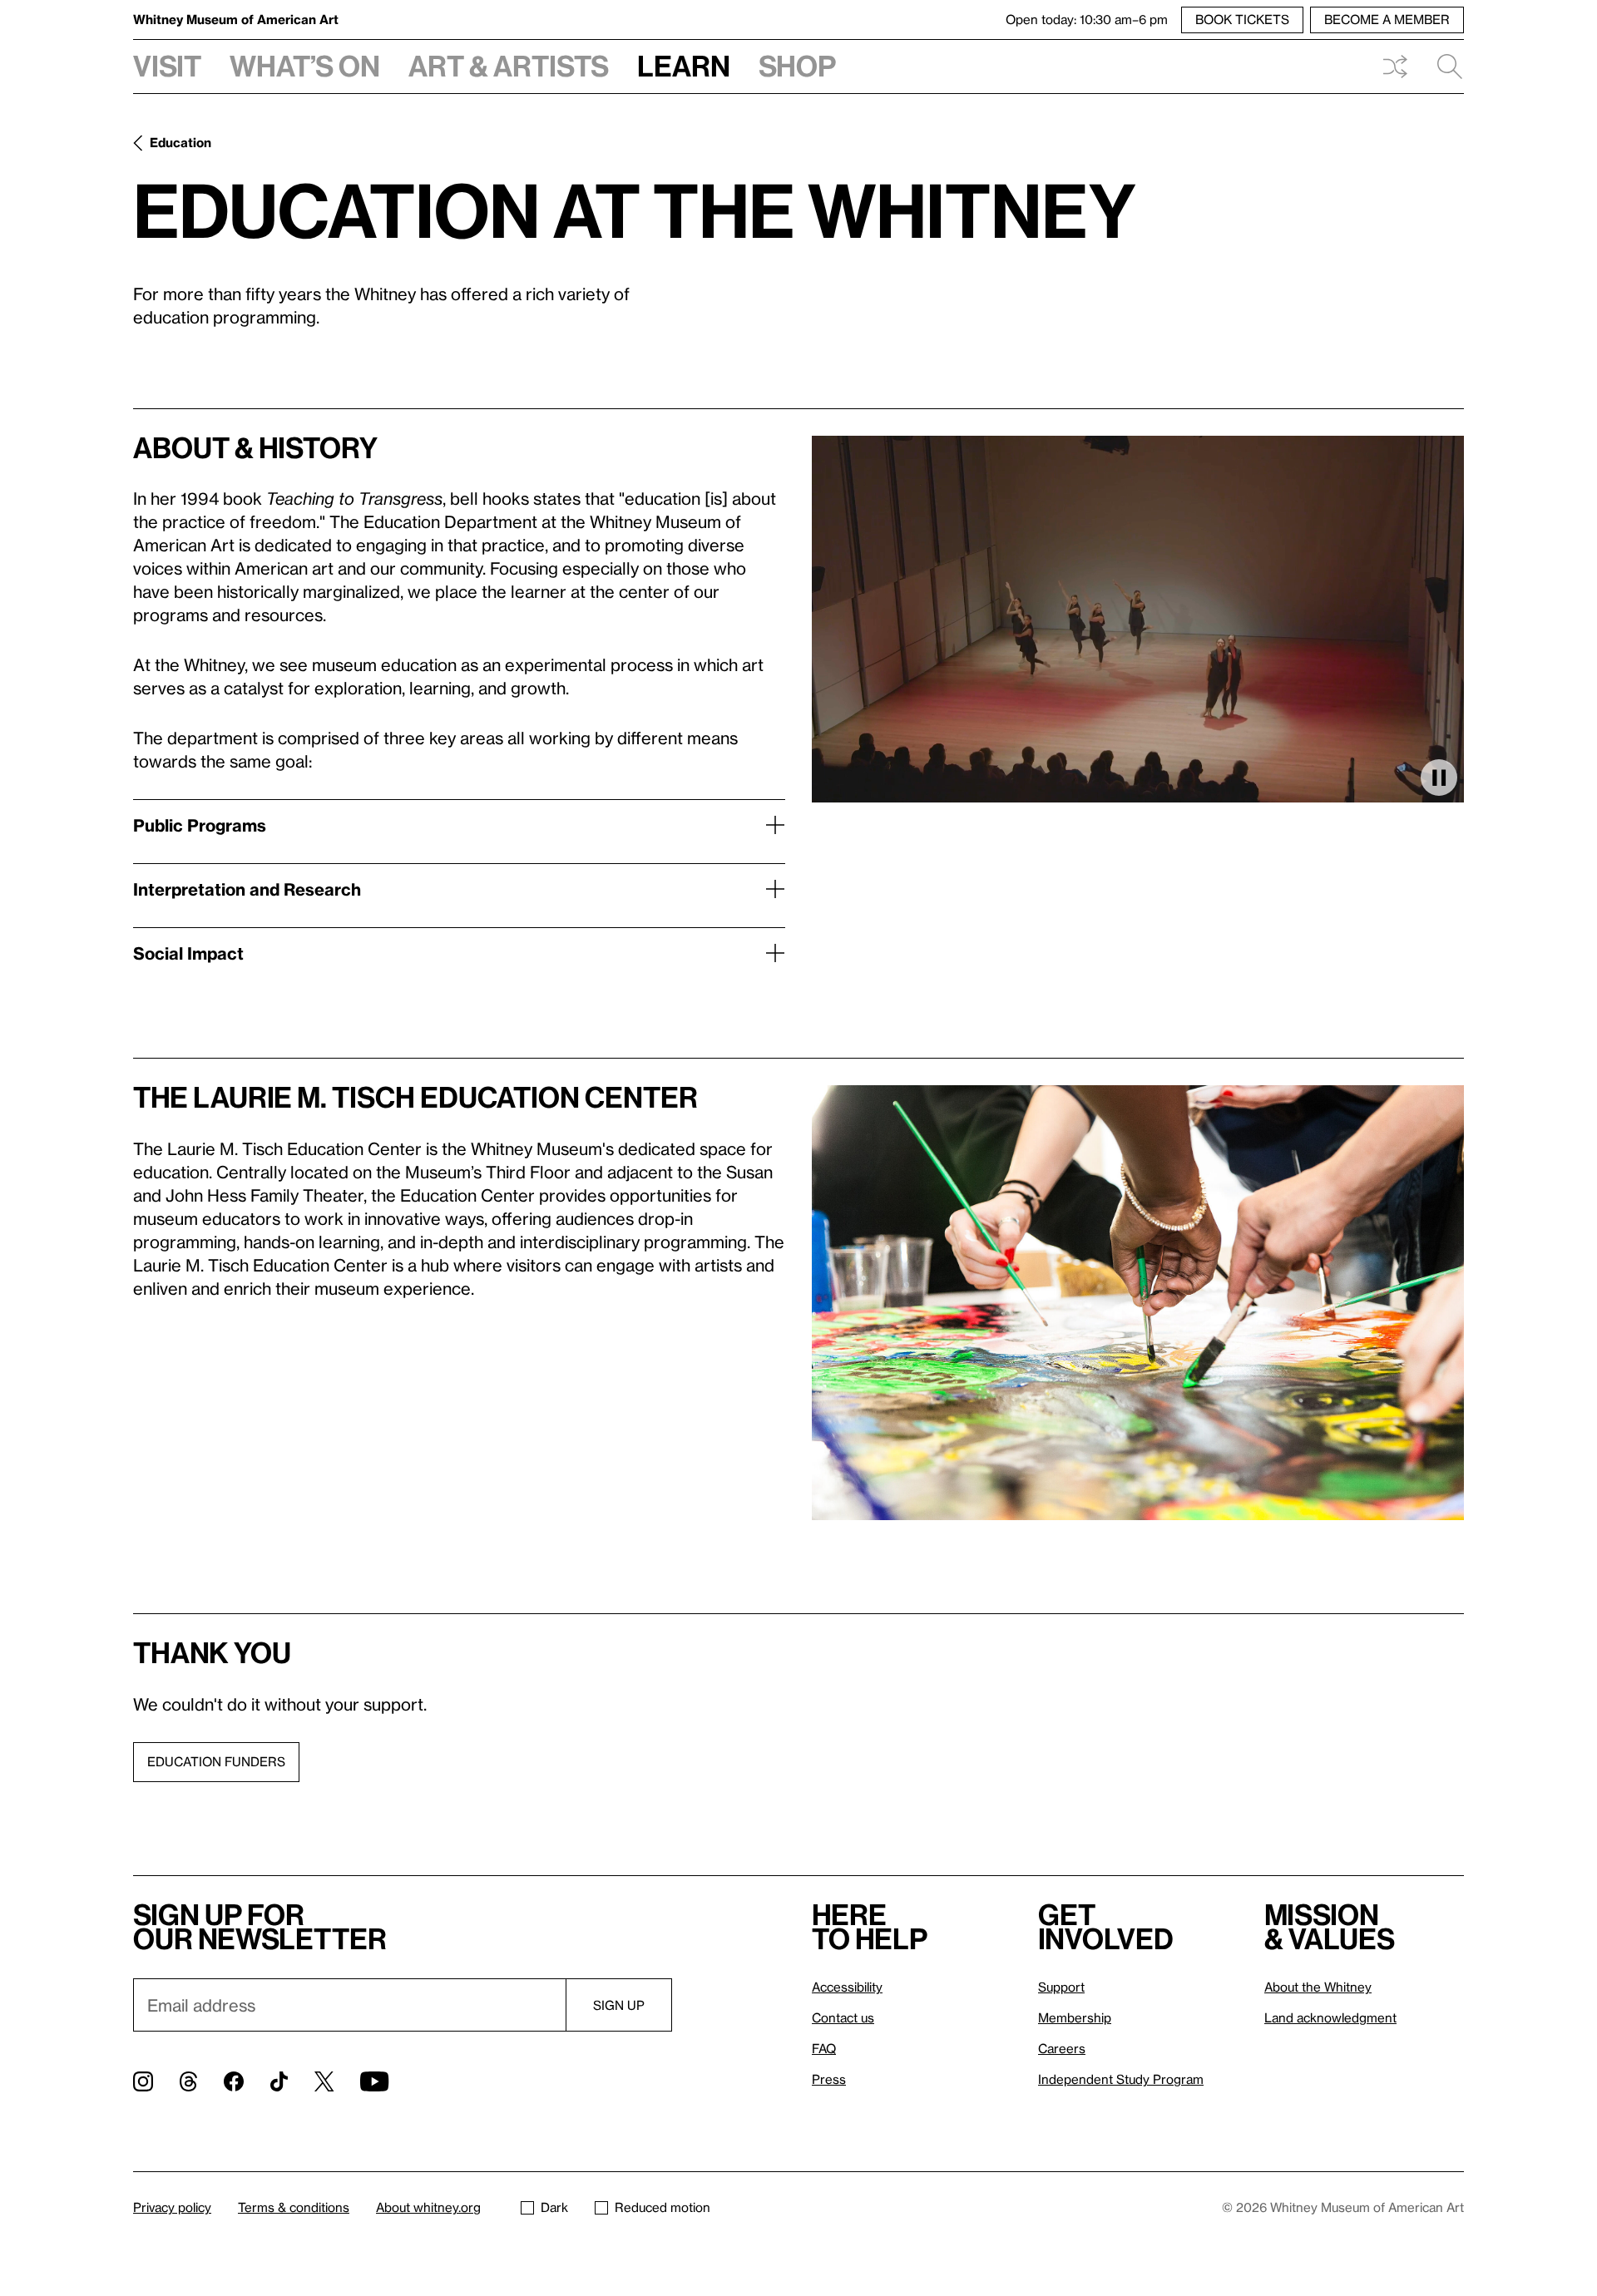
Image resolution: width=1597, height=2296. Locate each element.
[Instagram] (143, 2081)
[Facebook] (234, 2081)
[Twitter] (324, 2081)
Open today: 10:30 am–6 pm (1087, 19)
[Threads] (188, 2081)
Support (1061, 1987)
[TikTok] (279, 2081)
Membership (1075, 2017)
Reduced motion (663, 2207)
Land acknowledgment (1330, 2017)
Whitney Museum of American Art (236, 19)
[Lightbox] (1138, 1303)
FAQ (824, 2048)
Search (1443, 67)
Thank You (212, 1652)
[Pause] (1439, 778)
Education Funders (216, 1761)
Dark (554, 2207)
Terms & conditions (294, 2207)
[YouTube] (374, 2081)
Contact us (843, 2017)
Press (829, 2079)
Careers (1062, 2048)
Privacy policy (172, 2207)
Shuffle (1395, 67)
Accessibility (847, 1987)
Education (180, 142)
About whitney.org (428, 2207)
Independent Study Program (1121, 2079)
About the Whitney (1318, 1987)
